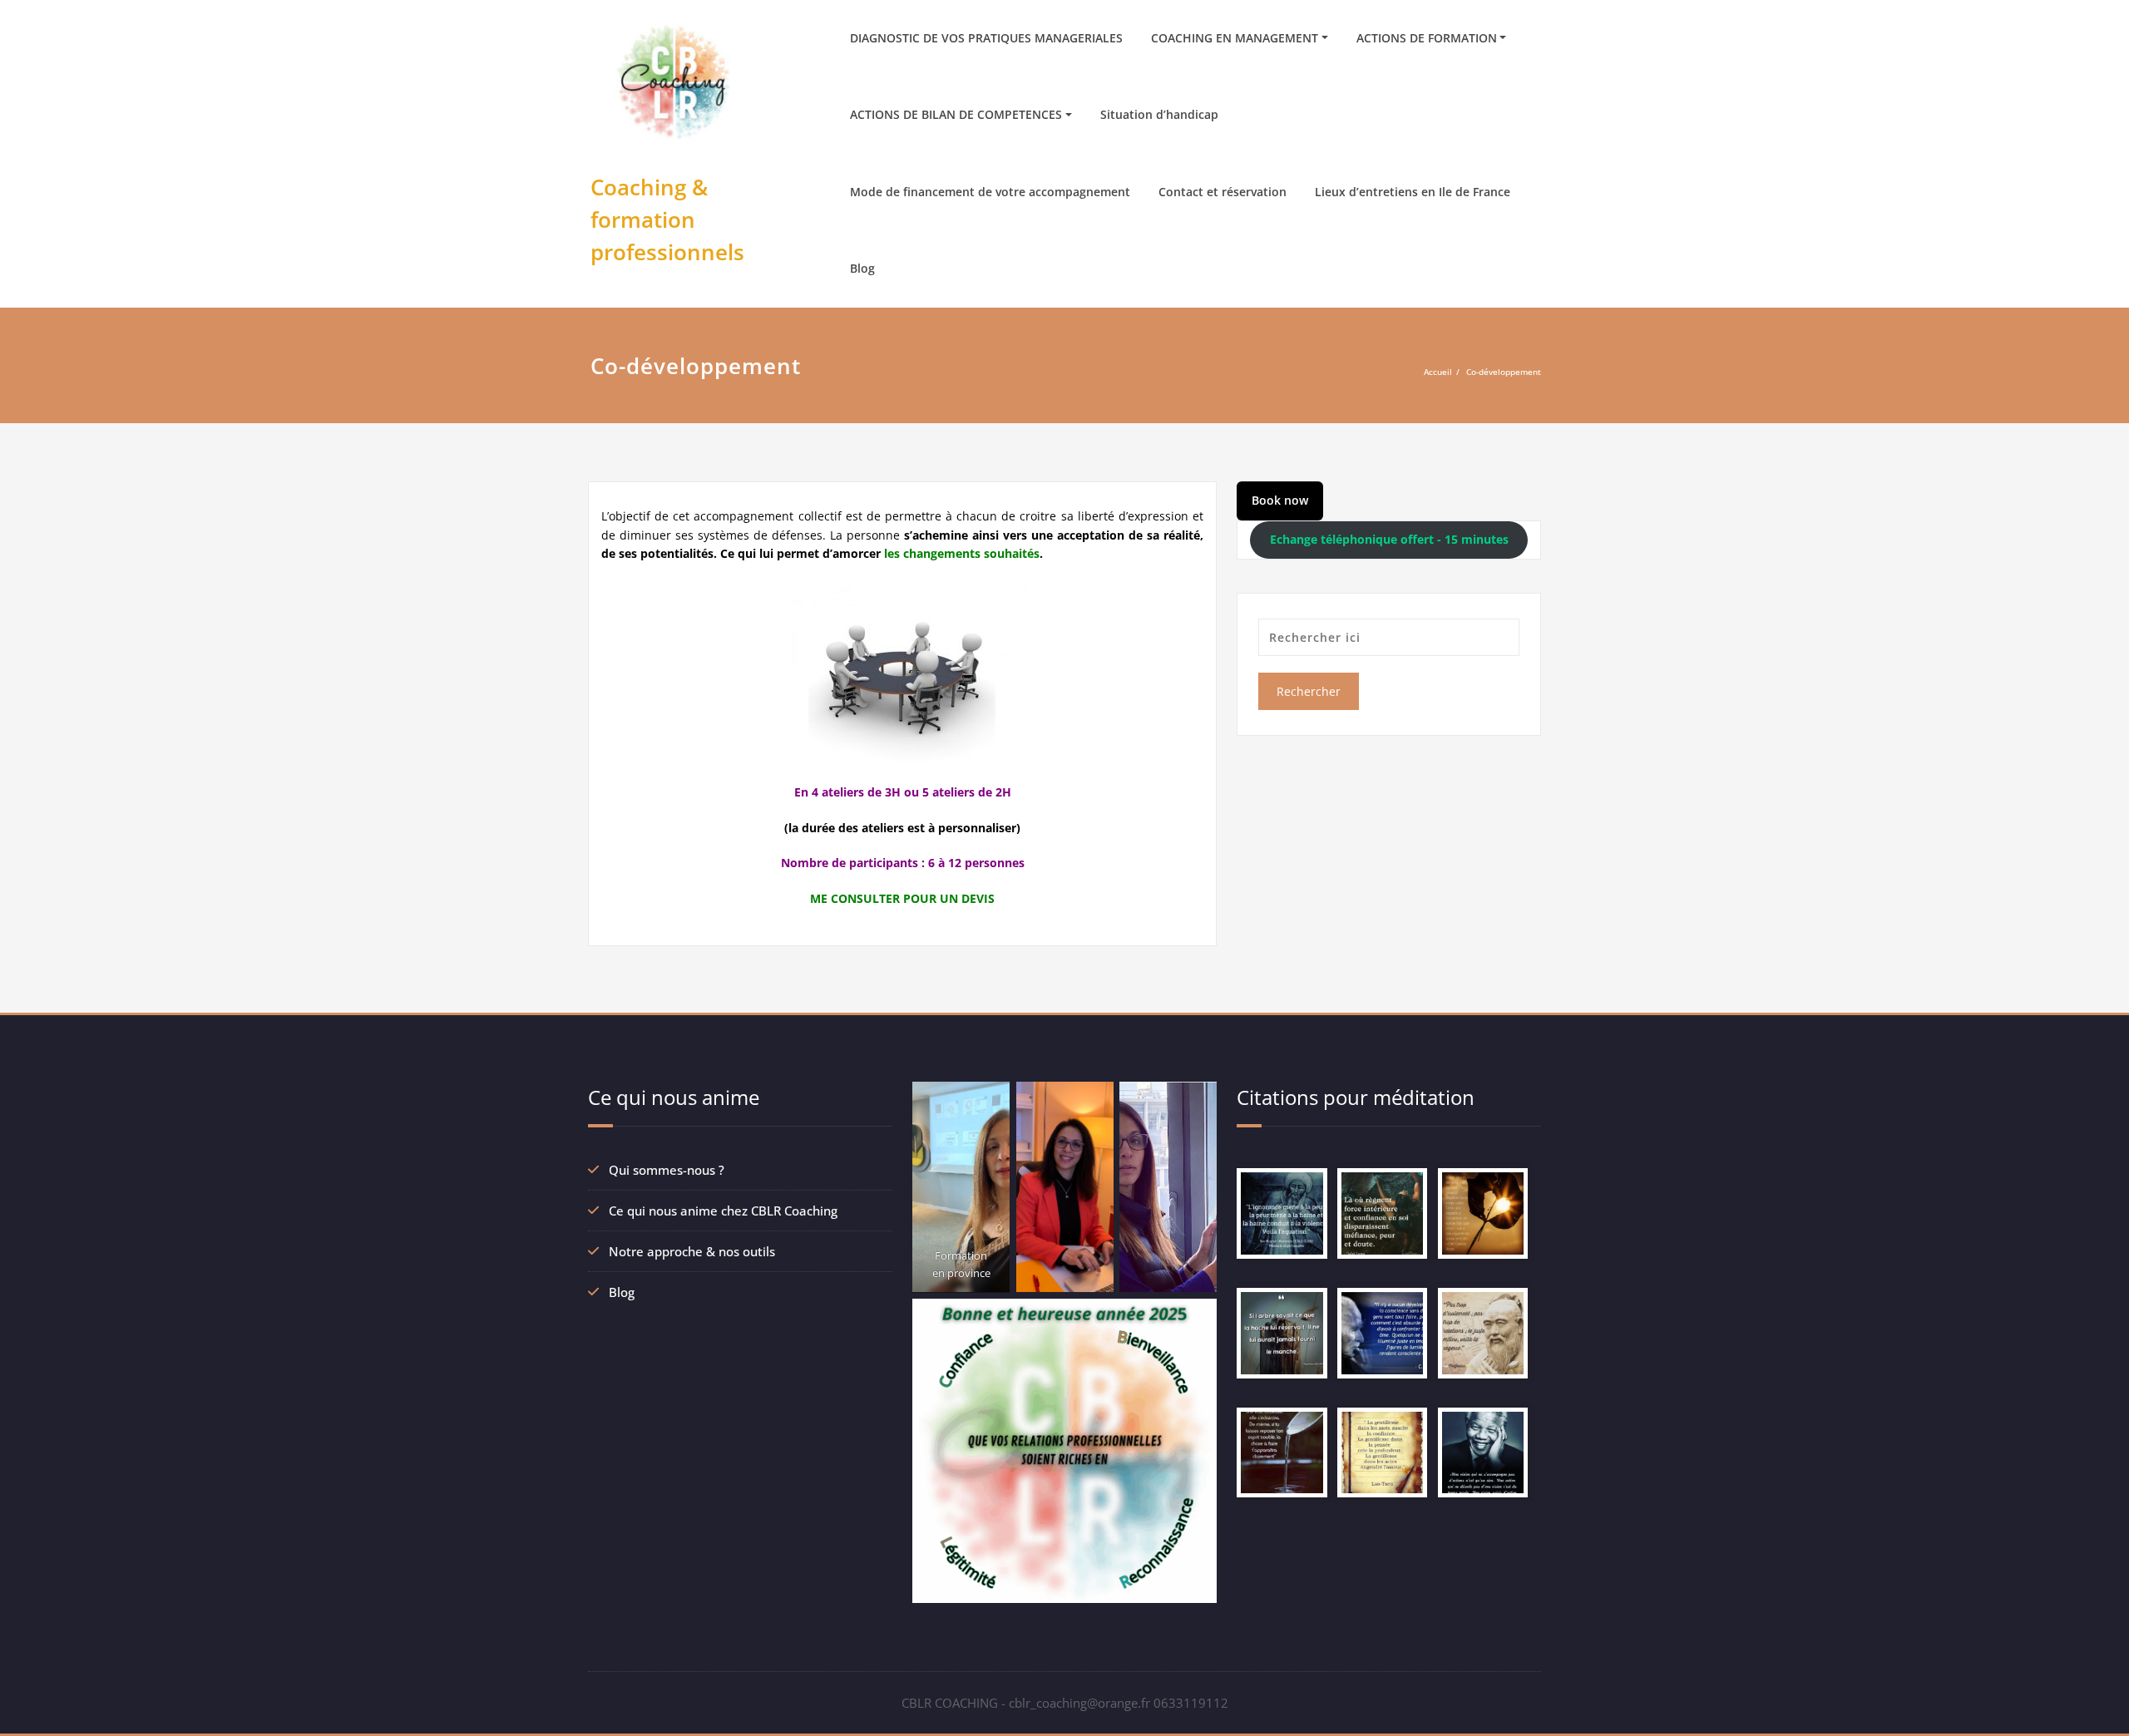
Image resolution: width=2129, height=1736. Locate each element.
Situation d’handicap (1159, 114)
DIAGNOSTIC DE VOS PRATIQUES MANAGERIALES (986, 38)
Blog (862, 268)
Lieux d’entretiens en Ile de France (1413, 192)
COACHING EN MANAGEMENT (1235, 38)
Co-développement (1504, 372)
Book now (1280, 500)
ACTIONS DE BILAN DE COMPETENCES (956, 114)
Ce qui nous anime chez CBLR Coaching (723, 1211)
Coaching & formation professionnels (667, 219)
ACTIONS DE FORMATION (1427, 38)
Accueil (1438, 372)
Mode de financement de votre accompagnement (990, 192)
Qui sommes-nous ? (667, 1170)
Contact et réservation (1223, 192)
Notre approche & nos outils (692, 1251)
